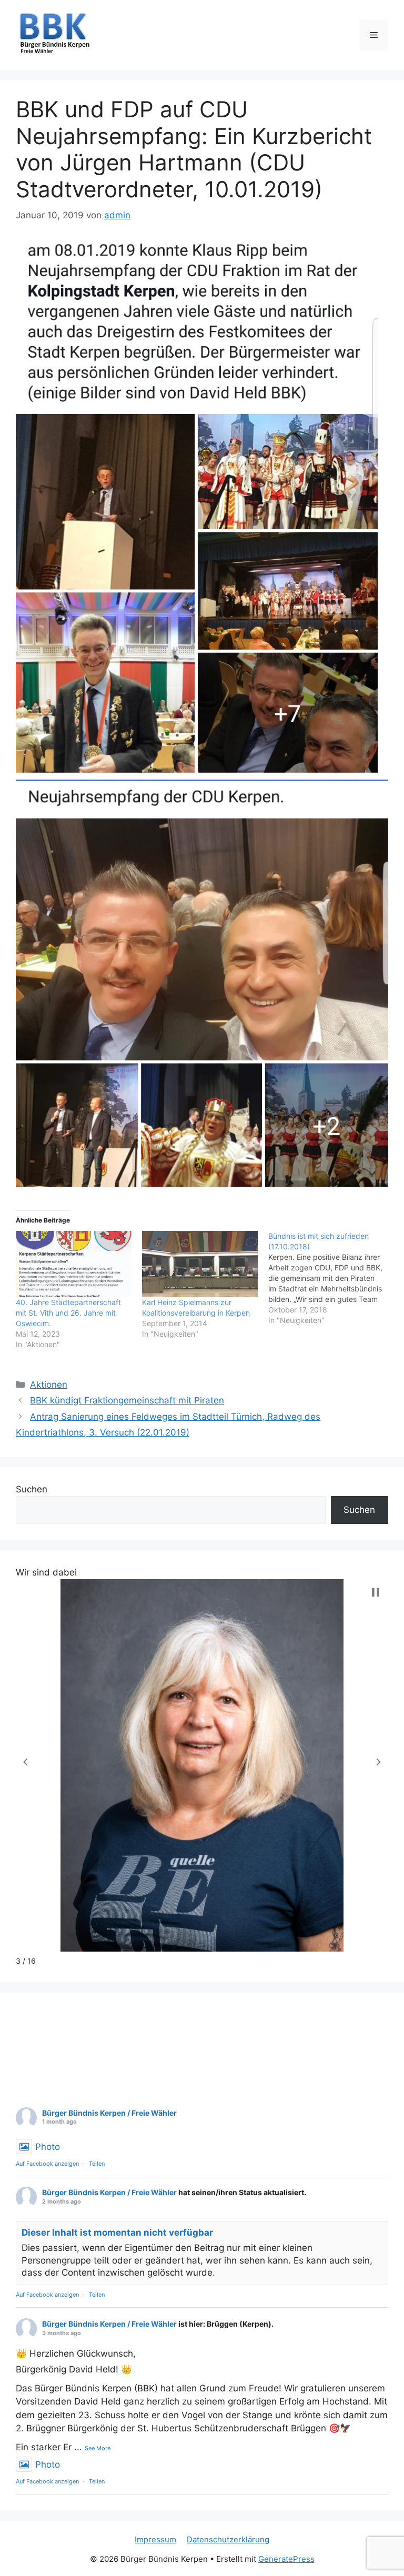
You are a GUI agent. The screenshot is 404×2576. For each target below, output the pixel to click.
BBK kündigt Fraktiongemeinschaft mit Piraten (127, 1400)
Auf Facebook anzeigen (47, 2164)
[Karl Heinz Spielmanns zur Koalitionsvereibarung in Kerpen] (200, 1264)
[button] (25, 1762)
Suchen (32, 1489)
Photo (48, 2147)
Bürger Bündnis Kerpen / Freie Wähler (109, 2113)
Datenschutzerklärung (228, 2539)
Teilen (97, 2164)
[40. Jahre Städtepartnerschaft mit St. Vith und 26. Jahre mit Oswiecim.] (74, 1264)
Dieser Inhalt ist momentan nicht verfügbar (117, 2232)
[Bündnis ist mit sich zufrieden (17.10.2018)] (331, 1278)
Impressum (155, 2539)
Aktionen (49, 1385)
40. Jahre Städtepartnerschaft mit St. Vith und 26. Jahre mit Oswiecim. (68, 1313)
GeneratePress (286, 2559)
